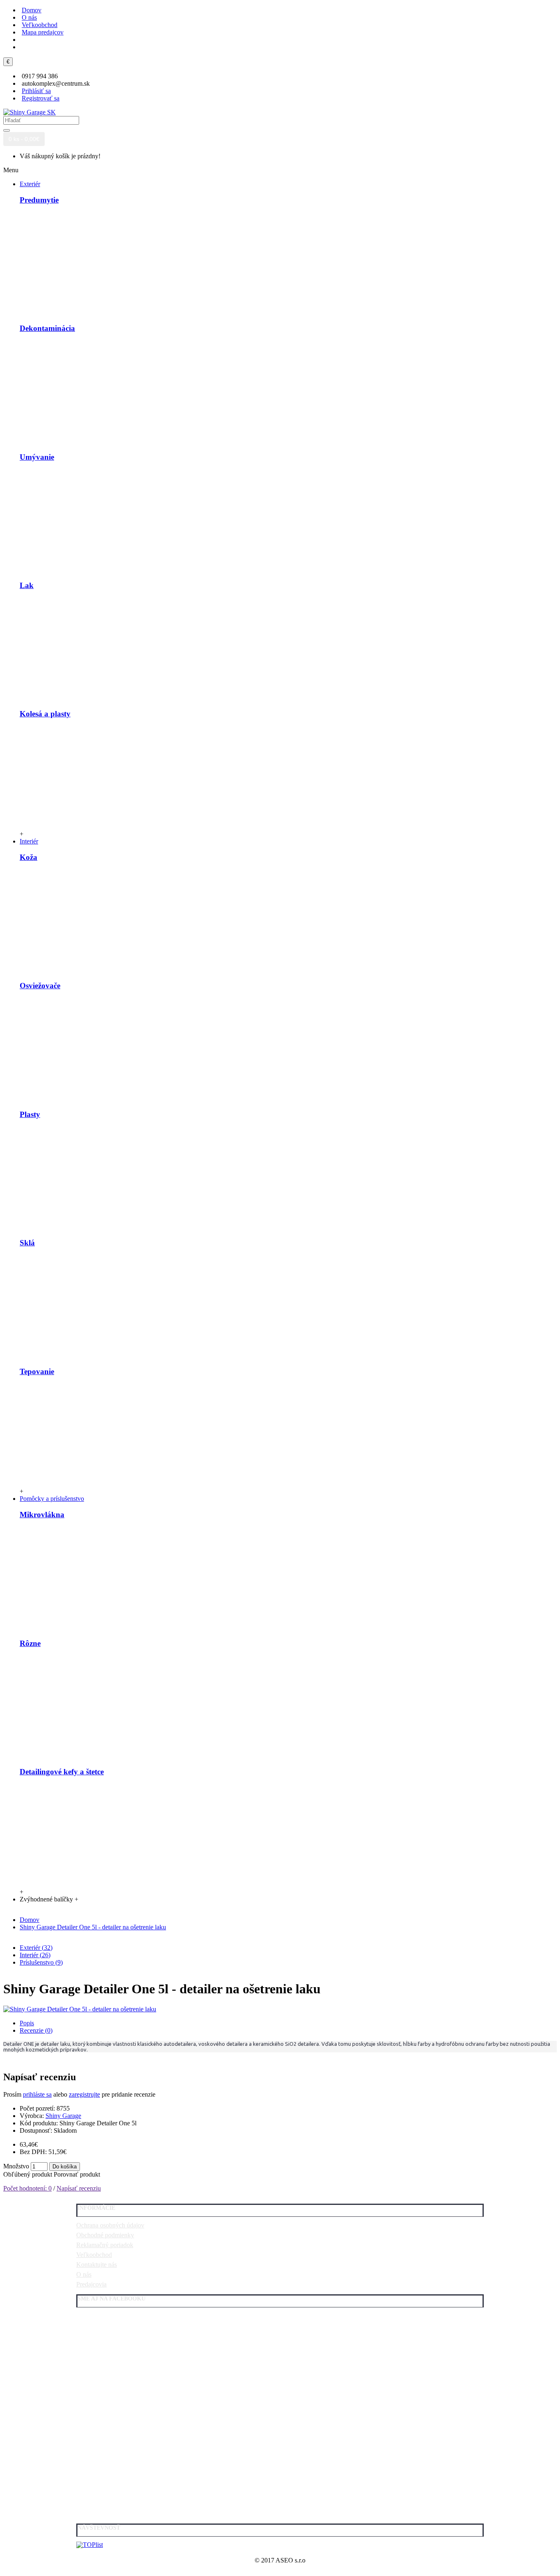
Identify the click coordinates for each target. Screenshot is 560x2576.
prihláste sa (37, 2094)
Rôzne (30, 1643)
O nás (84, 2274)
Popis (27, 2023)
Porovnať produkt (77, 2174)
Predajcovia (91, 2284)
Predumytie (39, 200)
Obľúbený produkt (28, 2174)
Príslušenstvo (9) (41, 1962)
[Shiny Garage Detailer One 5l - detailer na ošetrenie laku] (80, 2009)
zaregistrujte (84, 2094)
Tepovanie (37, 1371)
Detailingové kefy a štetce (62, 1772)
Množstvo (16, 2166)
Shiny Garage (63, 2116)
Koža (28, 857)
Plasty (30, 1114)
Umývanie (37, 457)
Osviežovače (40, 986)
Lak (27, 585)
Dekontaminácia (47, 328)
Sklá (27, 1243)
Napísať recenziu (79, 2188)
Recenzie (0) (36, 2030)
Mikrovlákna (42, 1515)
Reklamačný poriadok (105, 2245)
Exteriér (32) (36, 1948)
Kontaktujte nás (97, 2265)
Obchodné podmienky (105, 2235)
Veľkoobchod (94, 2255)
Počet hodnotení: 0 (27, 2188)
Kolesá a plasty (45, 714)
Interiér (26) (35, 1955)
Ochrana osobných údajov (110, 2225)
